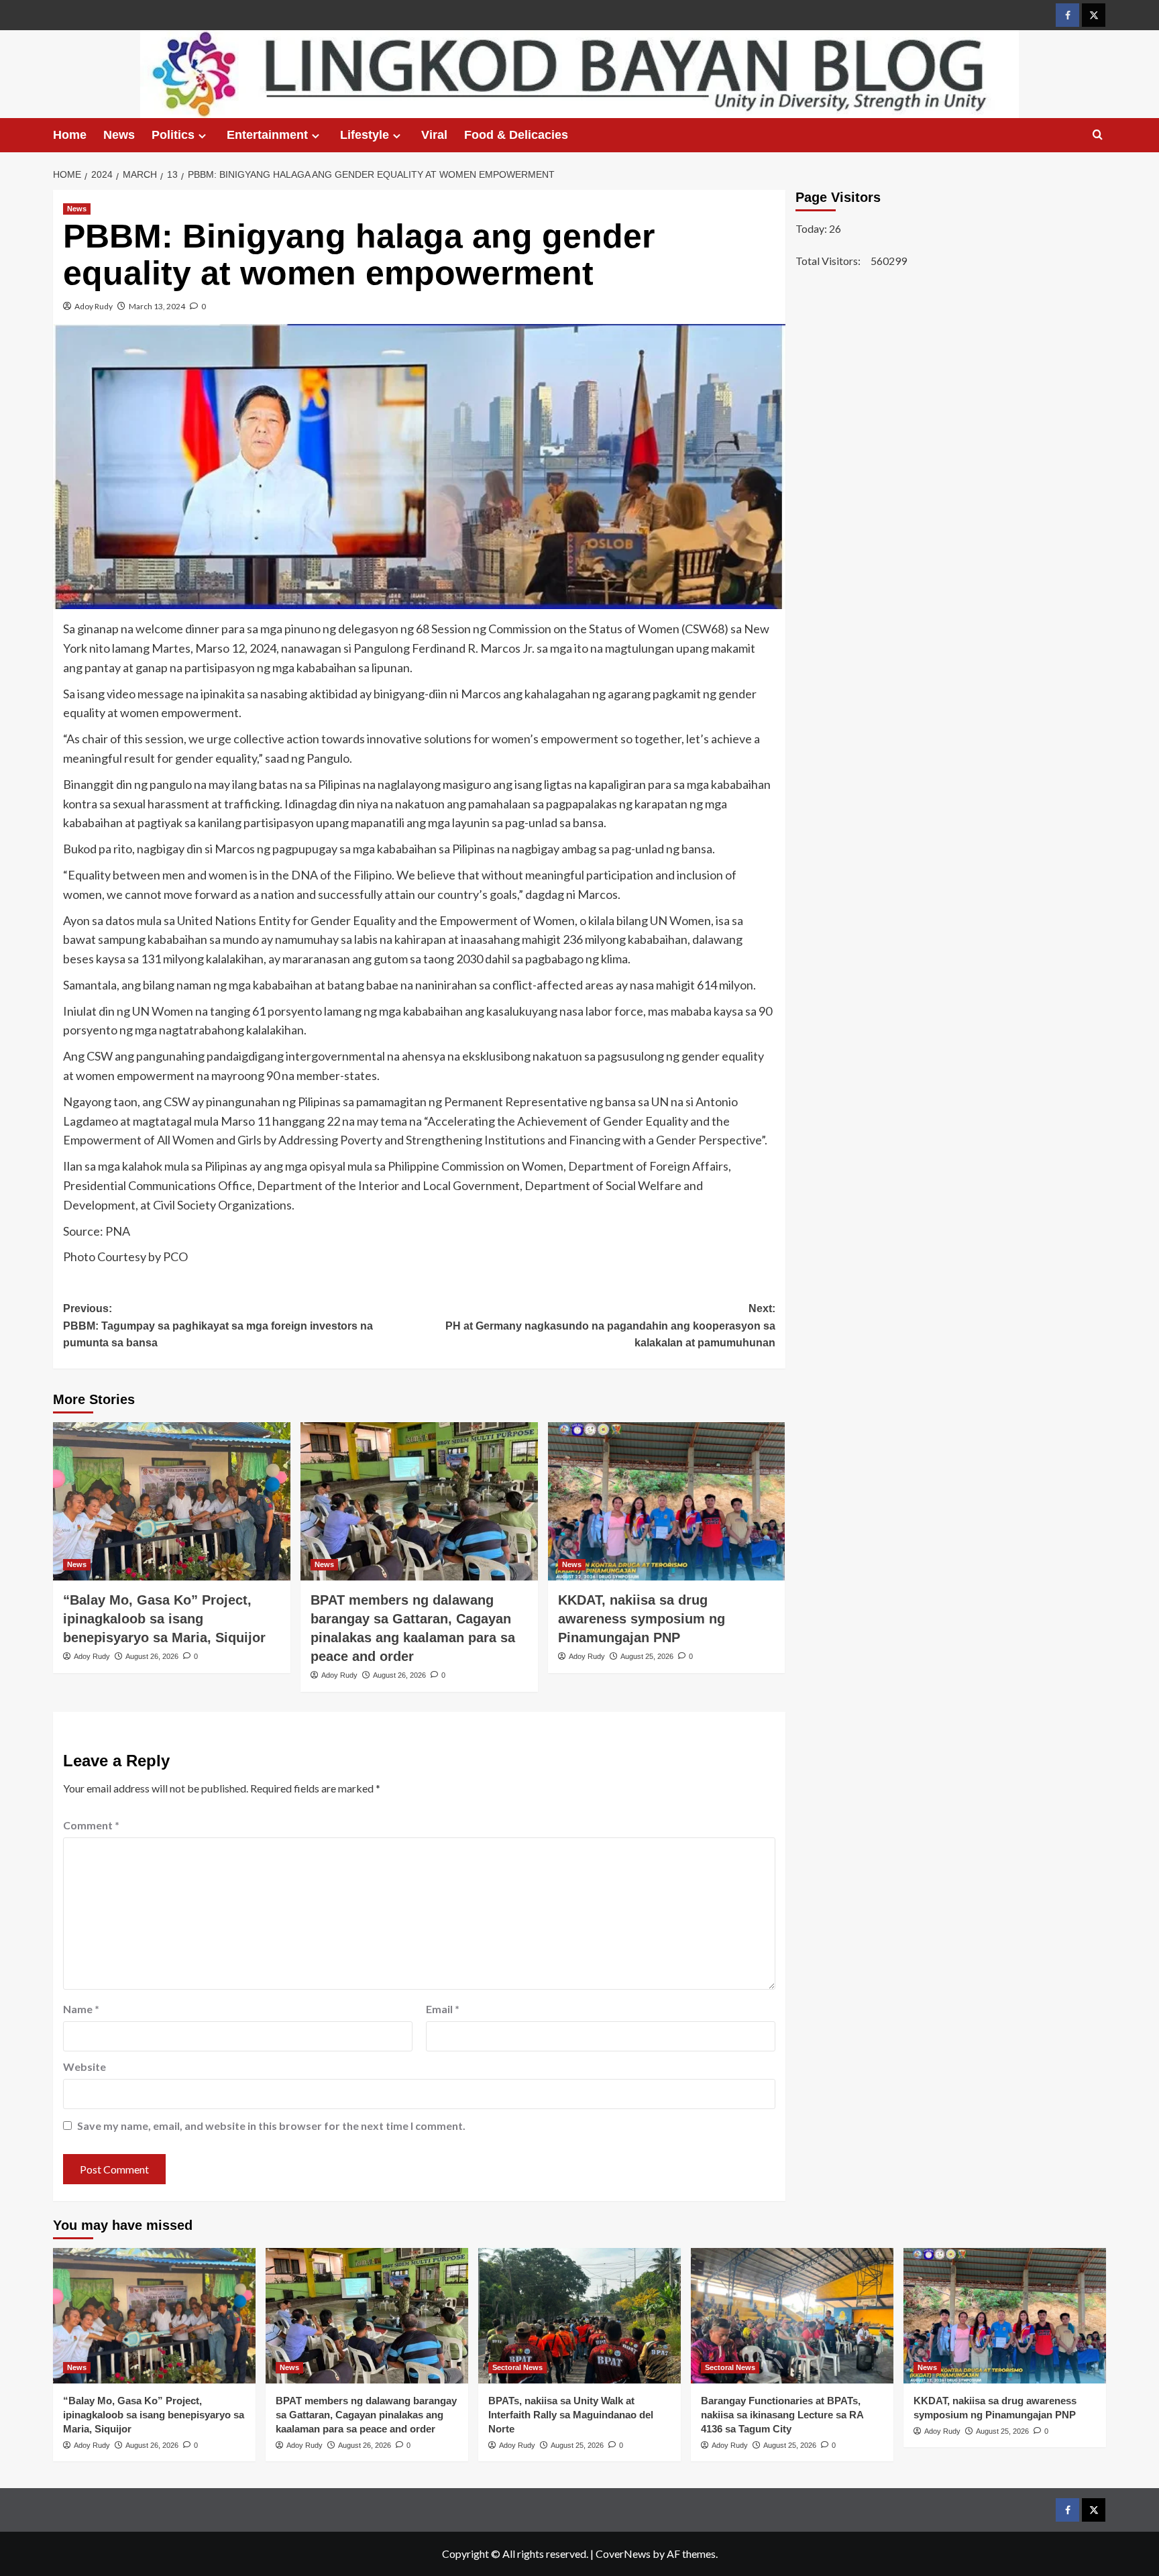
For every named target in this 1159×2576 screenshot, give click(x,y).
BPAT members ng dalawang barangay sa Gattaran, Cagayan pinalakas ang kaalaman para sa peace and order (366, 2415)
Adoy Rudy (94, 306)
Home (70, 135)
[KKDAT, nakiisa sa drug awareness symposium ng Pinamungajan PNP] (667, 1501)
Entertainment (267, 135)
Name (81, 2009)
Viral (434, 135)
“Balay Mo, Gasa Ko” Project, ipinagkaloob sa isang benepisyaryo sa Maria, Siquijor (164, 1619)
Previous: (218, 1326)
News (119, 135)
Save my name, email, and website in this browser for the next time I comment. (271, 2126)
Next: (610, 1326)
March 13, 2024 (157, 306)
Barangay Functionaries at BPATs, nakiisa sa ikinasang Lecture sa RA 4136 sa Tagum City (782, 2415)
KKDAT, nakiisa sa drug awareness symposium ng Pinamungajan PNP (642, 1619)
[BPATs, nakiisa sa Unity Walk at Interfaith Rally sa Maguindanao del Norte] (579, 2315)
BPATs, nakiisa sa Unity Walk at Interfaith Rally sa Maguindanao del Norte (571, 2415)
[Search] (1098, 135)
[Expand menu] (202, 136)
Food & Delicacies (516, 135)
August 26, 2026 (152, 1656)
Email (443, 2009)
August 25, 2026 (647, 1656)
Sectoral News (517, 2367)
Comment (91, 1825)
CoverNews (623, 2554)
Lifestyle (365, 135)
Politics (173, 135)
